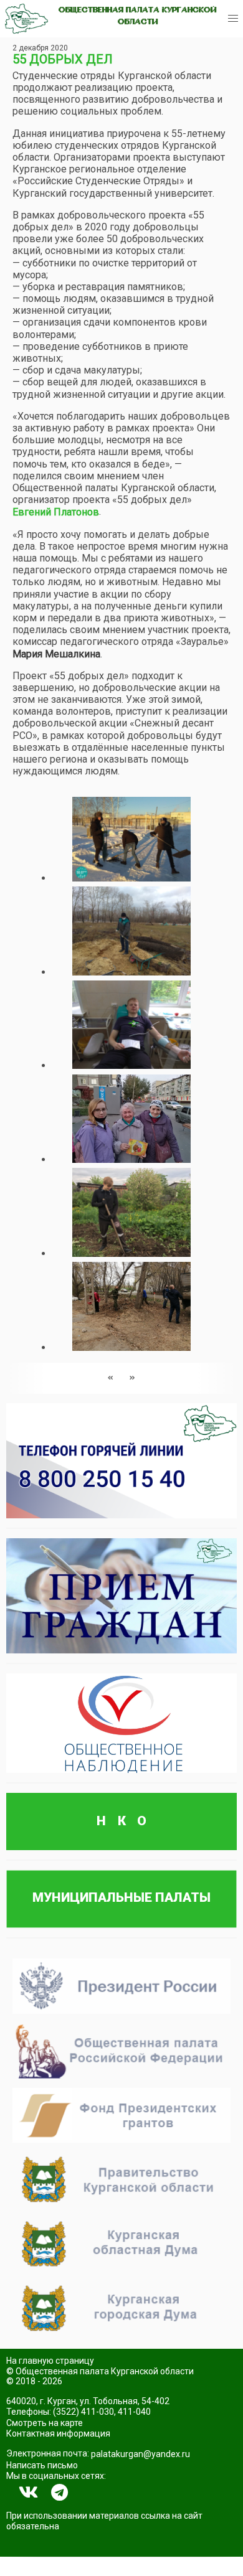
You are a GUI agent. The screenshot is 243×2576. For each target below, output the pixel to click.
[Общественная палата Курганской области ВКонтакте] (29, 2493)
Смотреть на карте (45, 2423)
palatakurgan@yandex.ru (141, 2454)
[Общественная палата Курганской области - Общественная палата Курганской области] (26, 19)
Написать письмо (42, 2465)
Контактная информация (58, 2433)
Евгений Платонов (56, 512)
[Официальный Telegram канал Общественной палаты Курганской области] (60, 2493)
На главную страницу (50, 2361)
